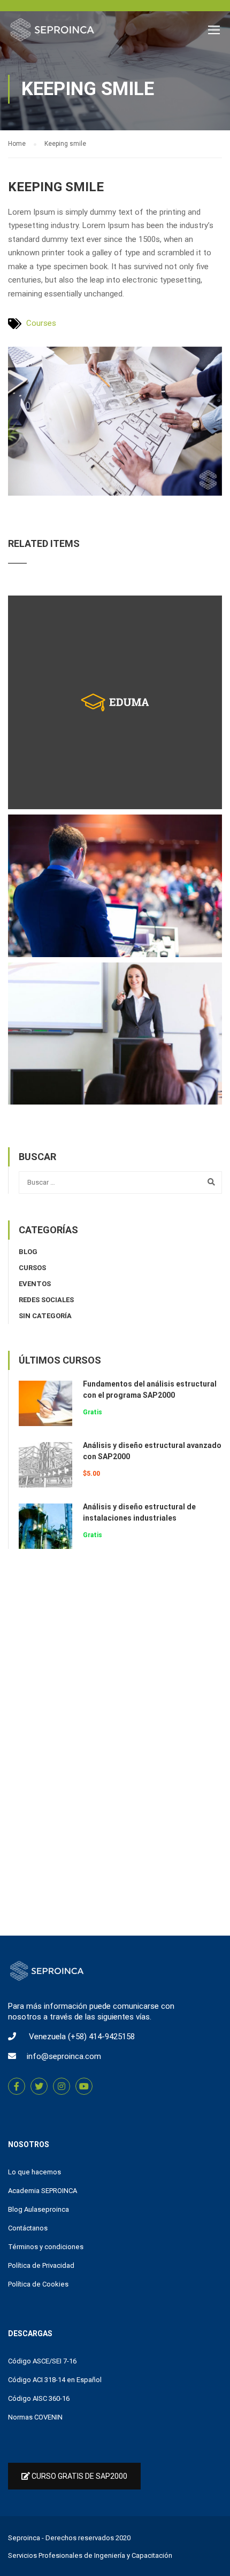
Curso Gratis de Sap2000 (79, 2476)
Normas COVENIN (35, 2417)
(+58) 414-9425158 (101, 2037)
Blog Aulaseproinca (39, 2209)
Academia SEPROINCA (43, 2191)
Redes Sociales (46, 1300)
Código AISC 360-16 (39, 2398)
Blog (28, 1252)
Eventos (35, 1284)
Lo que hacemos (34, 2172)
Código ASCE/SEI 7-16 (42, 2361)
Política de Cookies (38, 2284)
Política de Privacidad (41, 2265)
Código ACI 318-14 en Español (55, 2380)
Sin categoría (45, 1316)
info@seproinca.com (64, 2056)
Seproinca (24, 2538)
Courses (41, 323)
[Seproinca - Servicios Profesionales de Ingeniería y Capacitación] (52, 32)
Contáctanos (28, 2228)
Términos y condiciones (46, 2247)
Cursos (32, 1268)
